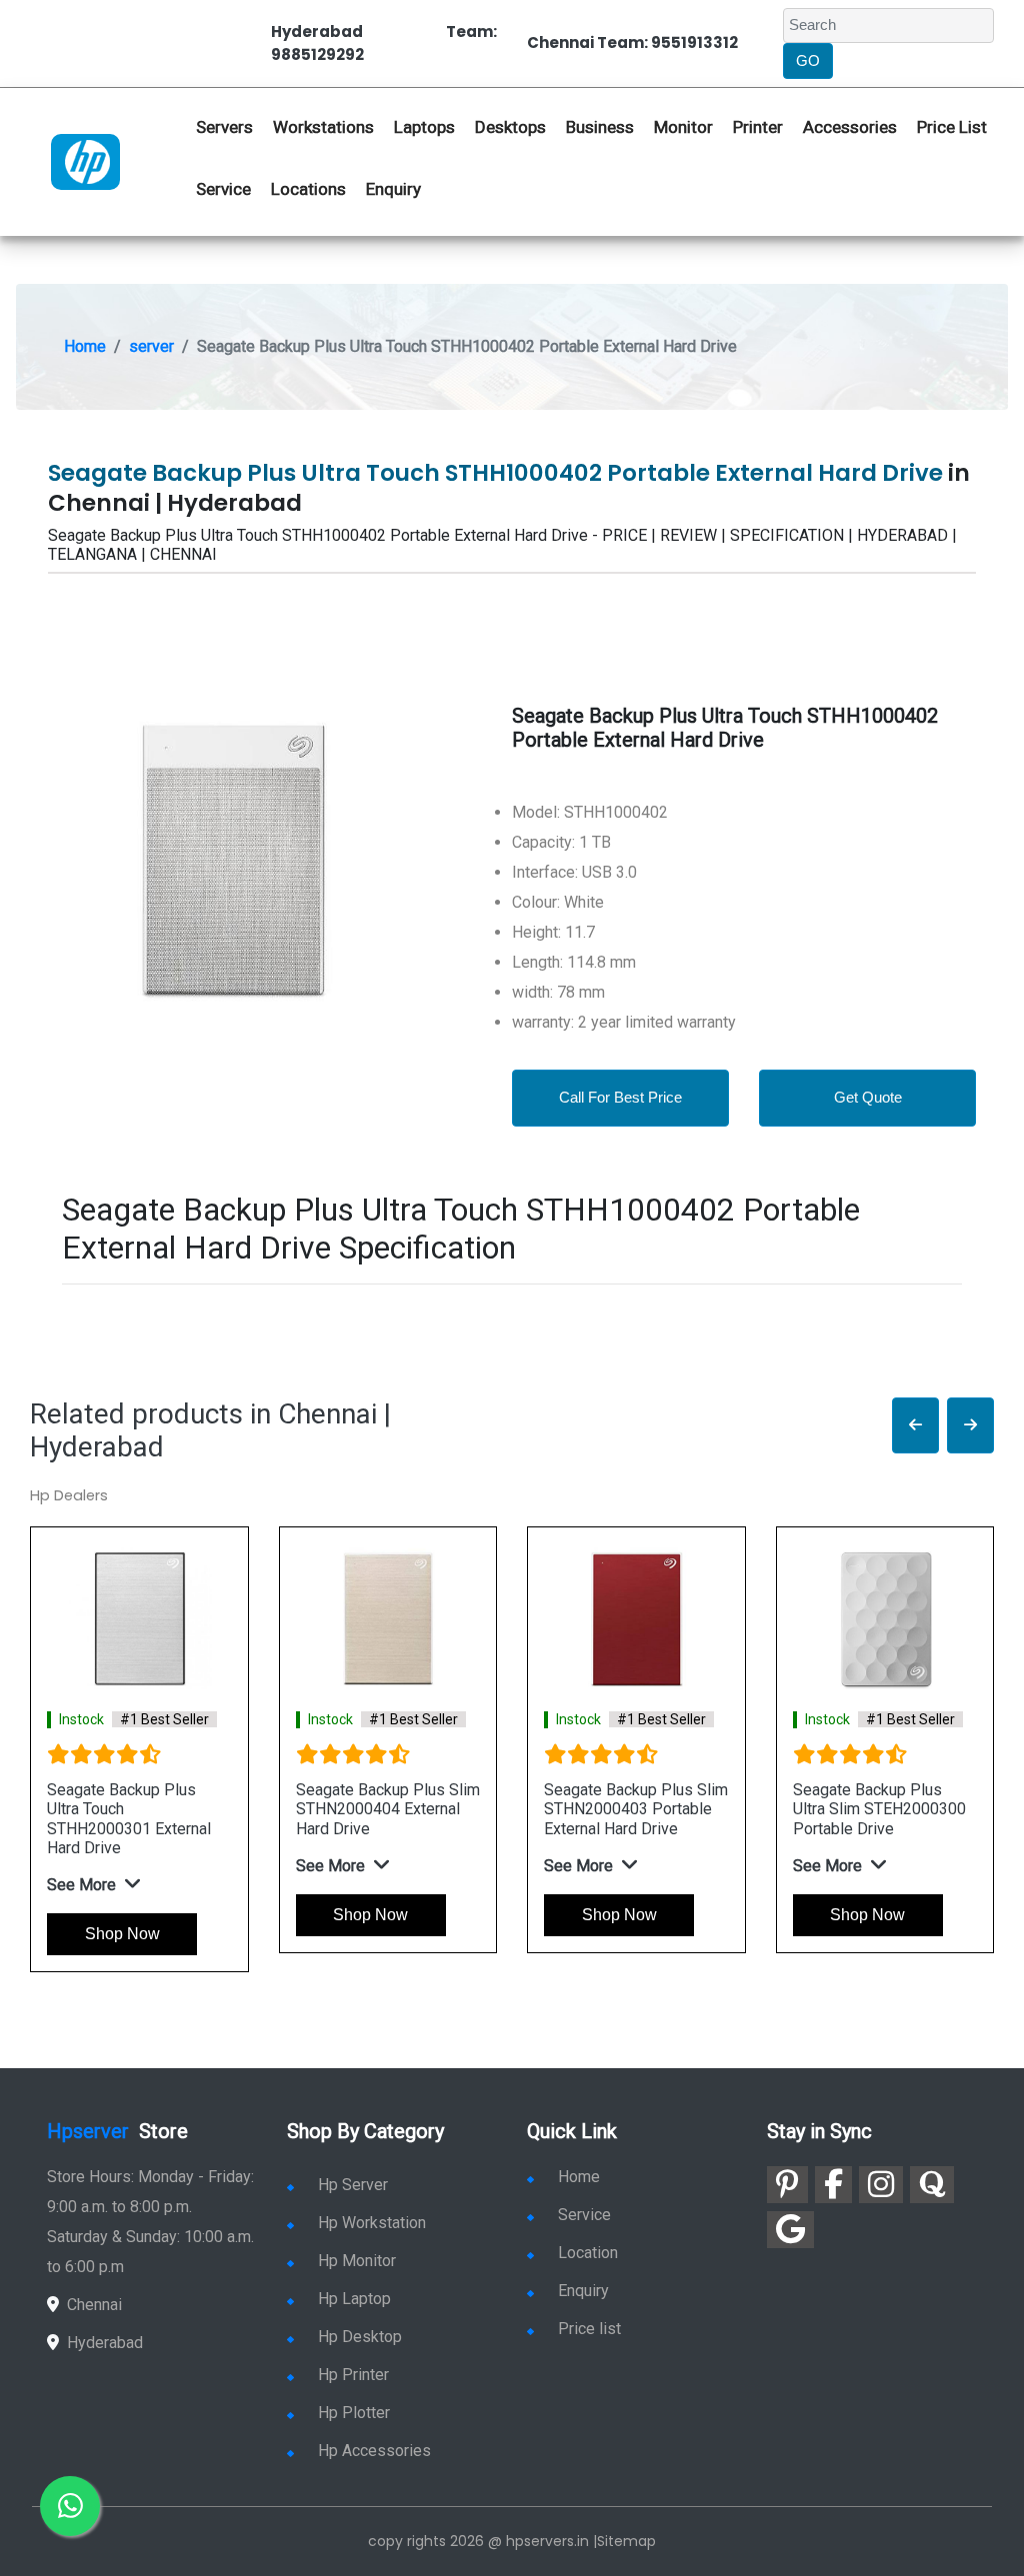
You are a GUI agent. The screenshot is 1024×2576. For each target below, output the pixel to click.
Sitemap (626, 2541)
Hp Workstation (372, 2223)
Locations (308, 189)
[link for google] (790, 2230)
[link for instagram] (881, 2185)
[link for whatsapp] (70, 2506)
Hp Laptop (354, 2299)
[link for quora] (932, 2185)
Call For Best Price (620, 1097)
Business (600, 127)
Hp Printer (353, 2375)
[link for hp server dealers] (85, 161)
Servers (224, 127)
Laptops (424, 127)
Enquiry (393, 189)
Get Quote (868, 1097)
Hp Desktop (360, 2337)
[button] (915, 1426)
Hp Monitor (357, 2261)
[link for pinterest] (787, 2185)
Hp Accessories (374, 2451)
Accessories (850, 127)
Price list (589, 2329)
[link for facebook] (833, 2185)
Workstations (323, 127)
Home (85, 346)
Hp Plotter (354, 2413)
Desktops (510, 127)
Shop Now (122, 1934)
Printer (758, 127)
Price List (952, 127)
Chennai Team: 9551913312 (632, 42)
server (151, 346)
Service (223, 189)
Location (588, 2253)
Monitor (683, 127)
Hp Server (353, 2185)
